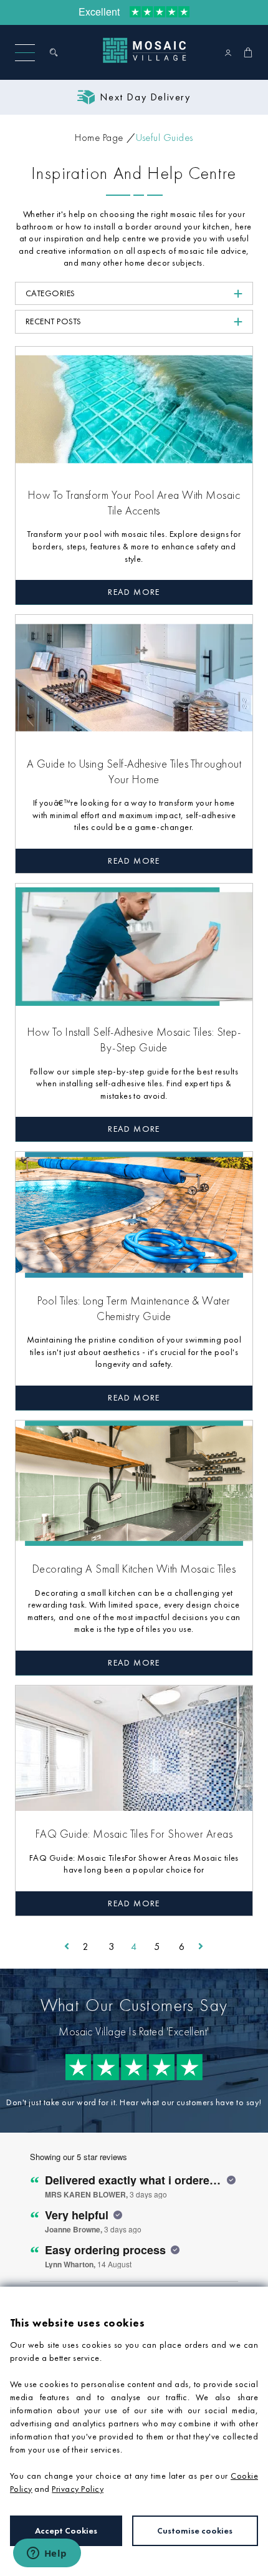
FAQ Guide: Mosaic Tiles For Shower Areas (134, 1834)
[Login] (228, 52)
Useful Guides (165, 137)
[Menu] (25, 53)
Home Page (99, 137)
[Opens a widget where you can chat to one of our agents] (47, 2554)
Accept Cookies (66, 2530)
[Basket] (248, 52)
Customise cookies (195, 2530)
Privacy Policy (78, 2489)
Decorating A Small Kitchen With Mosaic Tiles (134, 1569)
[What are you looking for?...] (56, 52)
